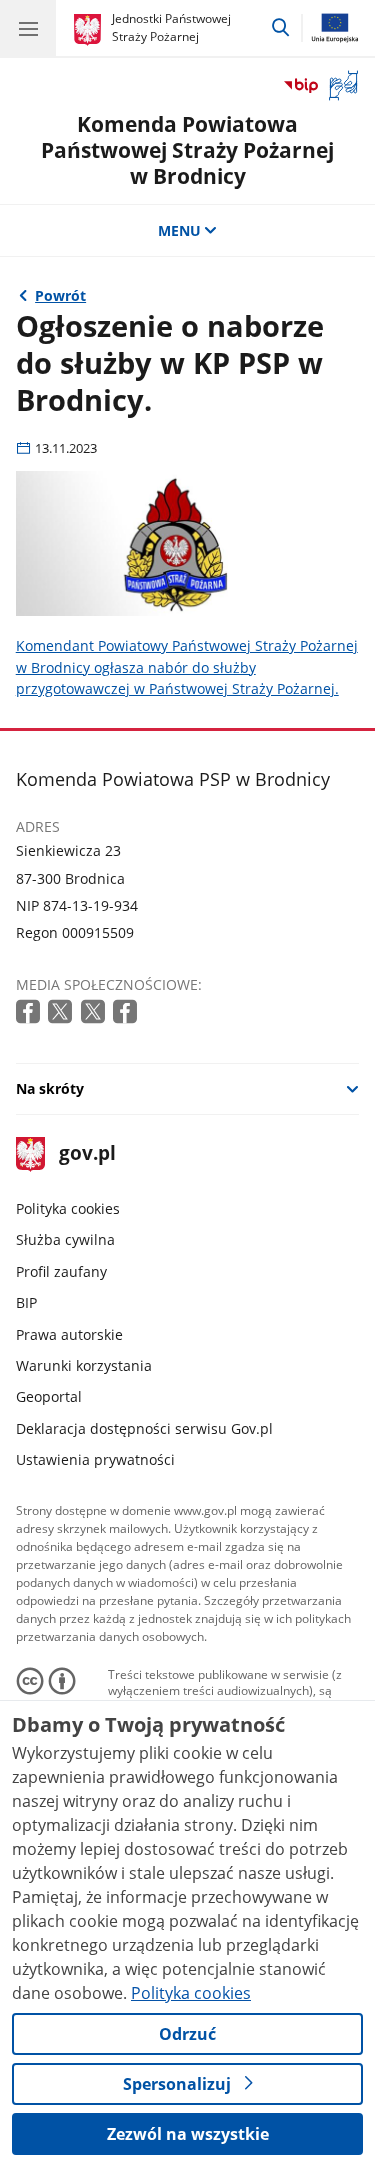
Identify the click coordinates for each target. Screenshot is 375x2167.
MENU (179, 230)
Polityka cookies (68, 1208)
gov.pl (86, 1154)
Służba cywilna (65, 1239)
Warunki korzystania (84, 1365)
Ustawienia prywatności (95, 1459)
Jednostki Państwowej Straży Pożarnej (171, 27)
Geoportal (49, 1396)
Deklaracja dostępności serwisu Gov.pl (144, 1428)
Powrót (60, 295)
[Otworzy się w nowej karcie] (30, 1012)
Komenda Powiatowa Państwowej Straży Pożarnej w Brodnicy (187, 149)
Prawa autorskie (69, 1334)
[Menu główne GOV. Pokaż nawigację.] (28, 28)
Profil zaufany (61, 1271)
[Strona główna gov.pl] (90, 30)
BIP (26, 1302)
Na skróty (50, 1088)
